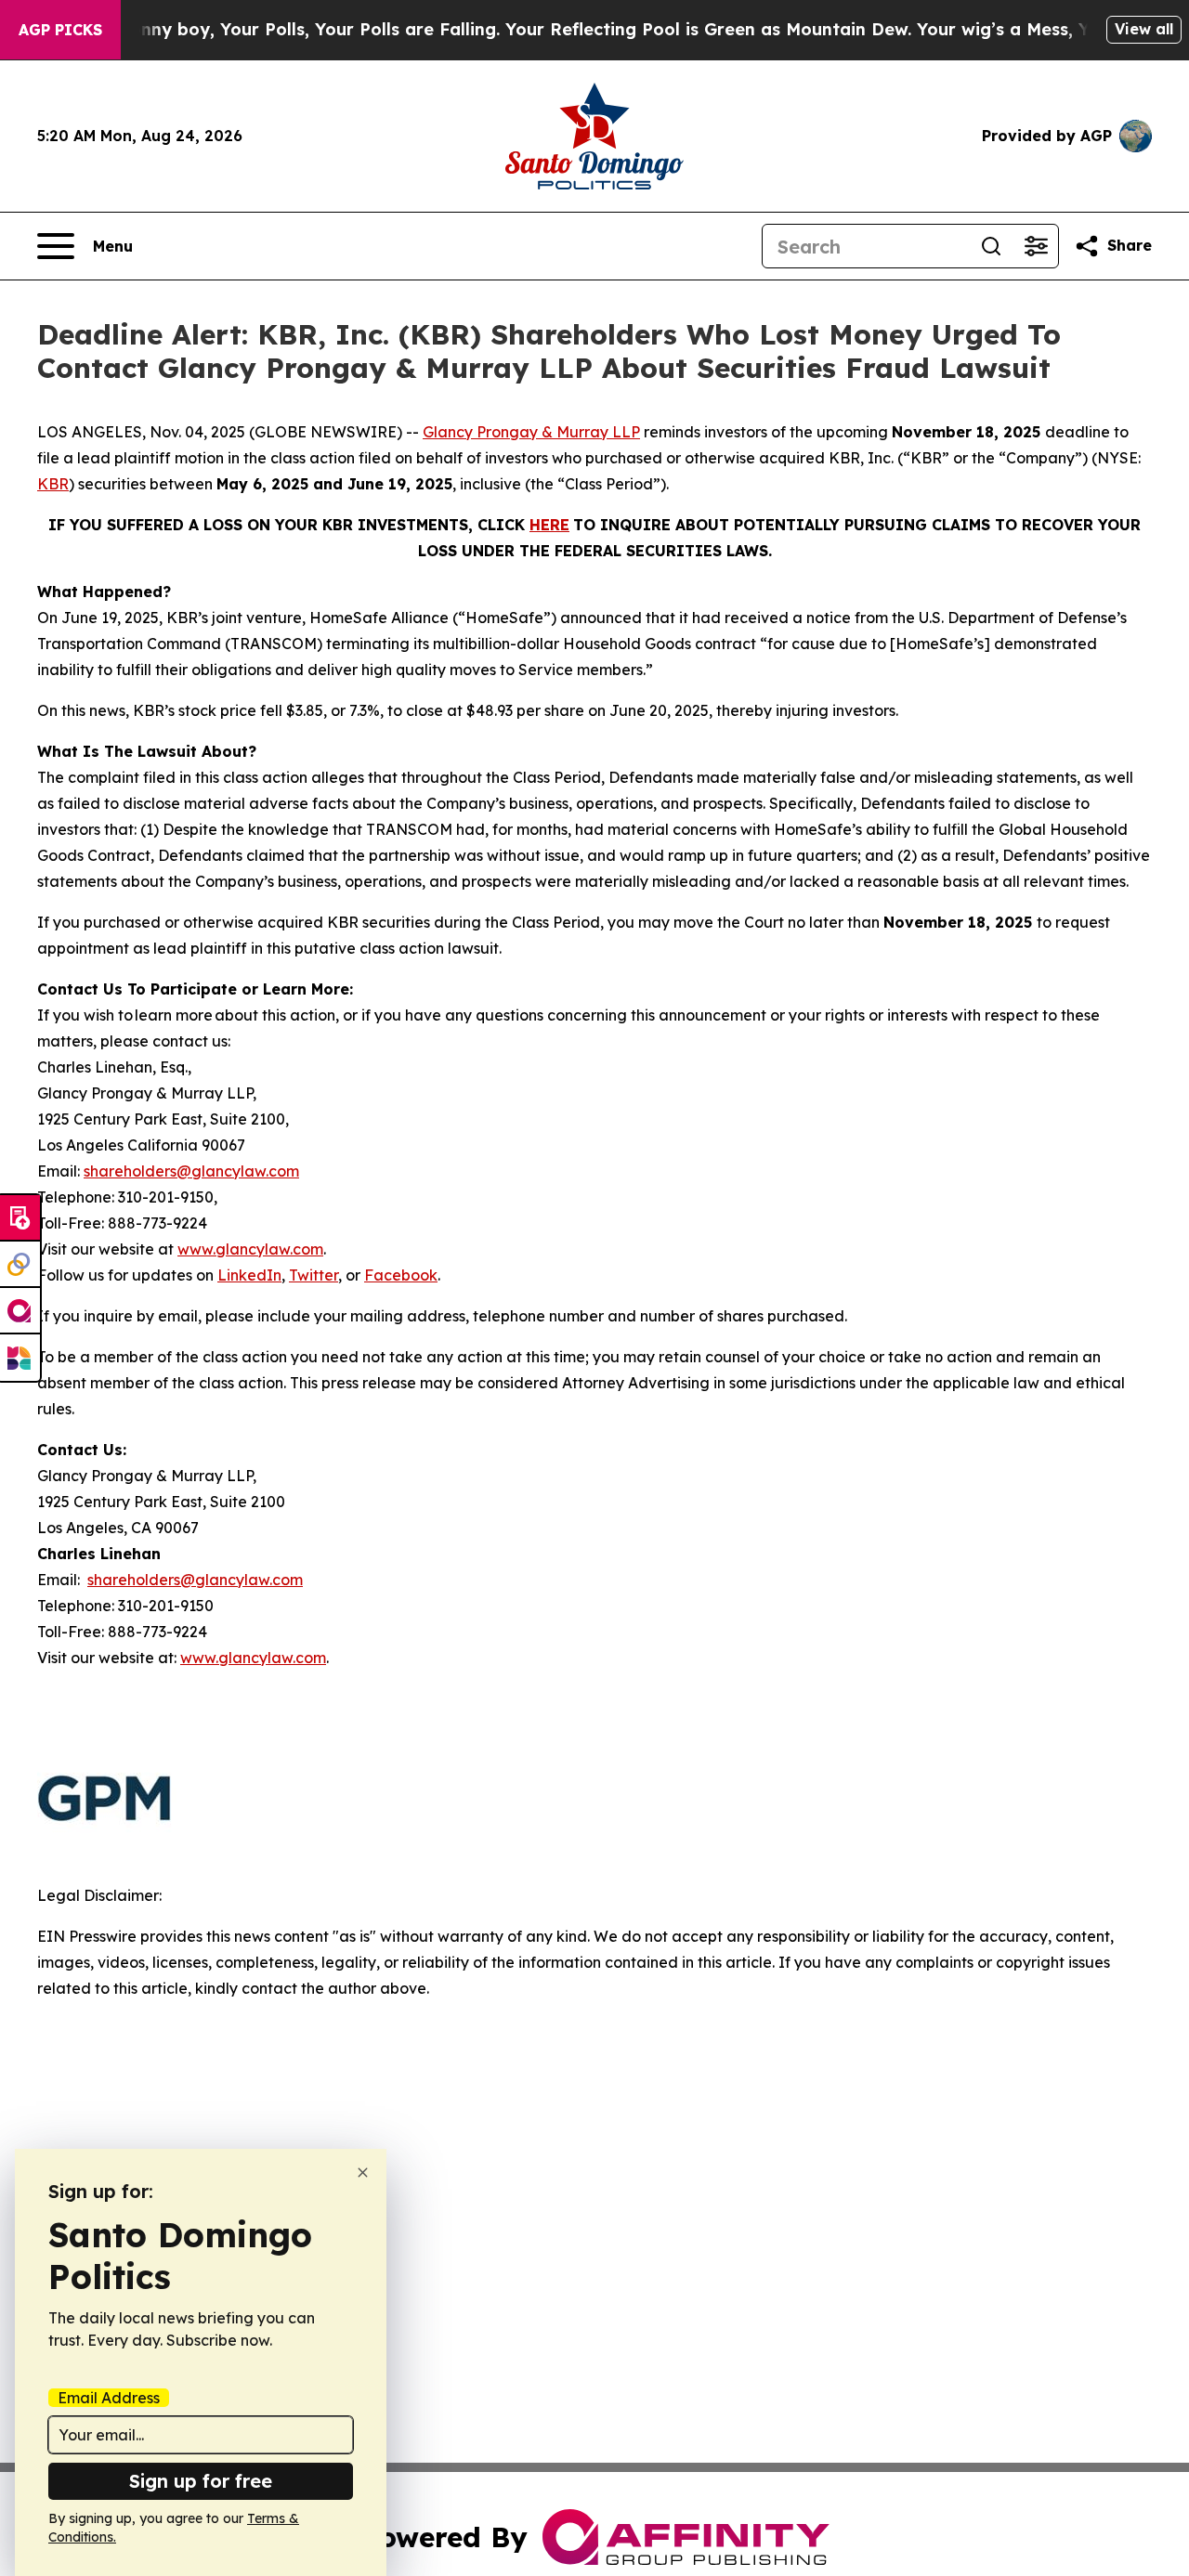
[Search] (991, 246)
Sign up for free (201, 2481)
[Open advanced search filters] (1036, 246)
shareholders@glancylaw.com (191, 1171)
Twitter (314, 1275)
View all (1144, 29)
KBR (53, 484)
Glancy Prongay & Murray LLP (531, 432)
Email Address (109, 2398)
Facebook (401, 1275)
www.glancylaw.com (250, 1249)
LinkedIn (249, 1275)
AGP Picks (60, 30)
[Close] (363, 2173)
